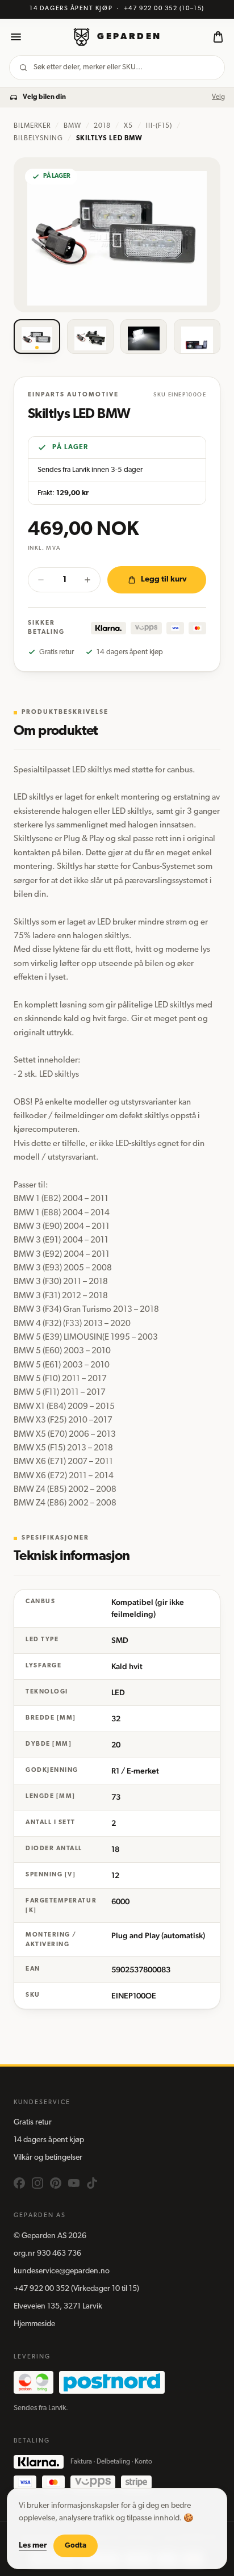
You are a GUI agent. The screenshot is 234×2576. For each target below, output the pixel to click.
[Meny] (16, 37)
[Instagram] (37, 2183)
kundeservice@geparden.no (62, 2271)
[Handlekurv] (218, 37)
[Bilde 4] (197, 337)
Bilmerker (32, 126)
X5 (128, 126)
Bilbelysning (38, 139)
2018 (102, 126)
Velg (218, 97)
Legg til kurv (164, 580)
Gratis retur (33, 2123)
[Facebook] (19, 2183)
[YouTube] (74, 2183)
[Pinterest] (56, 2183)
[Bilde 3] (144, 337)
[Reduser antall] (41, 580)
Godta (76, 2546)
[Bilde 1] (37, 337)
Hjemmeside (34, 2324)
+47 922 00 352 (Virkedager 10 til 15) (76, 2289)
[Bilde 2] (90, 337)
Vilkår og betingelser (48, 2158)
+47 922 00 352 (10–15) (164, 9)
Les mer (33, 2546)
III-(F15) (159, 126)
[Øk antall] (87, 580)
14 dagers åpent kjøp (49, 2140)
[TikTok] (92, 2183)
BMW (72, 126)
